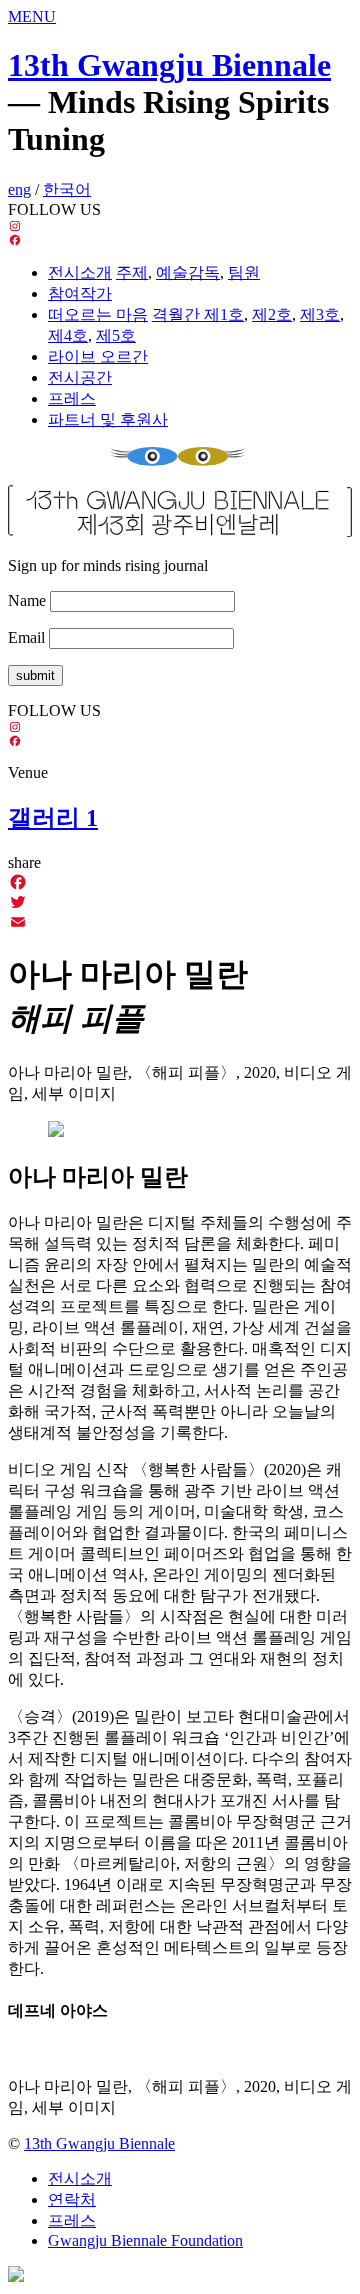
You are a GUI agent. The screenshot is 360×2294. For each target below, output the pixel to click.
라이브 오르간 (98, 356)
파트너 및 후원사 (108, 419)
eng (19, 189)
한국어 (67, 189)
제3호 (320, 314)
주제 (132, 272)
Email (26, 637)
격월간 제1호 (198, 314)
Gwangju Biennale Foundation (145, 2240)
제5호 (116, 335)
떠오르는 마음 (98, 314)
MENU (32, 16)
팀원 (244, 272)
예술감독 (188, 272)
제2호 (272, 314)
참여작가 (80, 293)
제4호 (68, 335)
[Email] (180, 922)
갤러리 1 (53, 818)
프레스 (72, 398)
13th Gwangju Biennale (169, 65)
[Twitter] (180, 902)
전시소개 (80, 272)
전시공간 (80, 377)
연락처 (72, 2199)
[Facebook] (180, 882)
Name (27, 600)
